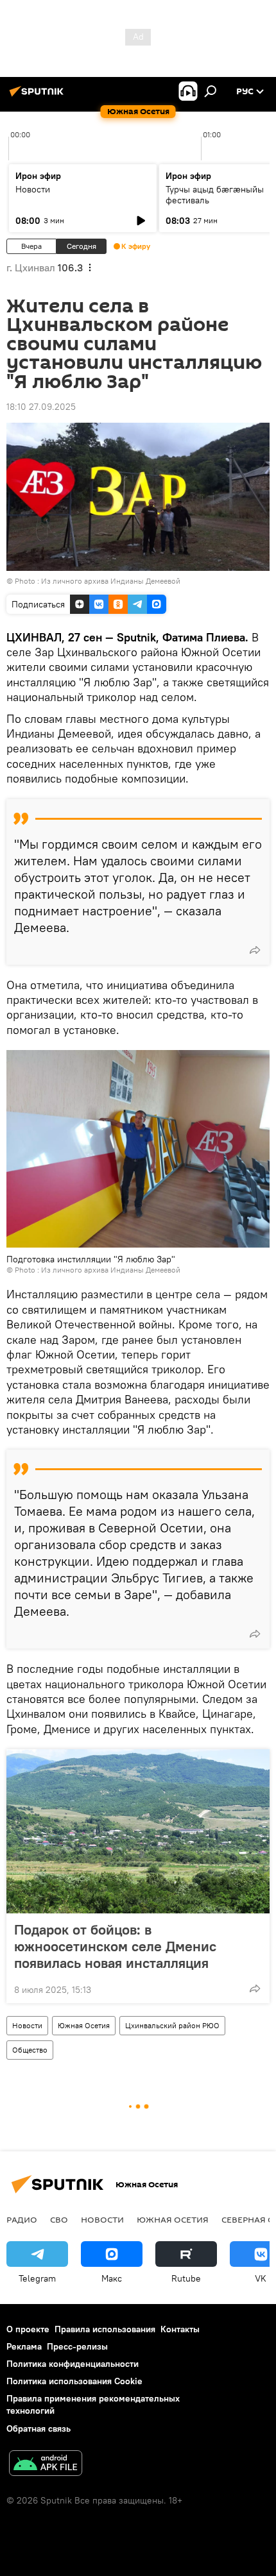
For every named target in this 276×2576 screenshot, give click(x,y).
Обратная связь (39, 2428)
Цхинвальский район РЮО (172, 2025)
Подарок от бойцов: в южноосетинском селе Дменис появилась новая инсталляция (115, 1946)
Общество (30, 2050)
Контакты (180, 2329)
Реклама (24, 2346)
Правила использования (105, 2329)
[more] (255, 950)
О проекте (28, 2329)
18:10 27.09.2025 (41, 407)
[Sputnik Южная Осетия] (39, 96)
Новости (33, 189)
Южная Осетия (84, 2025)
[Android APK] (46, 2465)
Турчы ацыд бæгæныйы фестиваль (215, 195)
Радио (22, 2219)
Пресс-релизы (77, 2346)
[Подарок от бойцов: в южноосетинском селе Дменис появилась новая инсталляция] (138, 1831)
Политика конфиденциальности (73, 2364)
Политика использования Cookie (74, 2381)
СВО (59, 2219)
